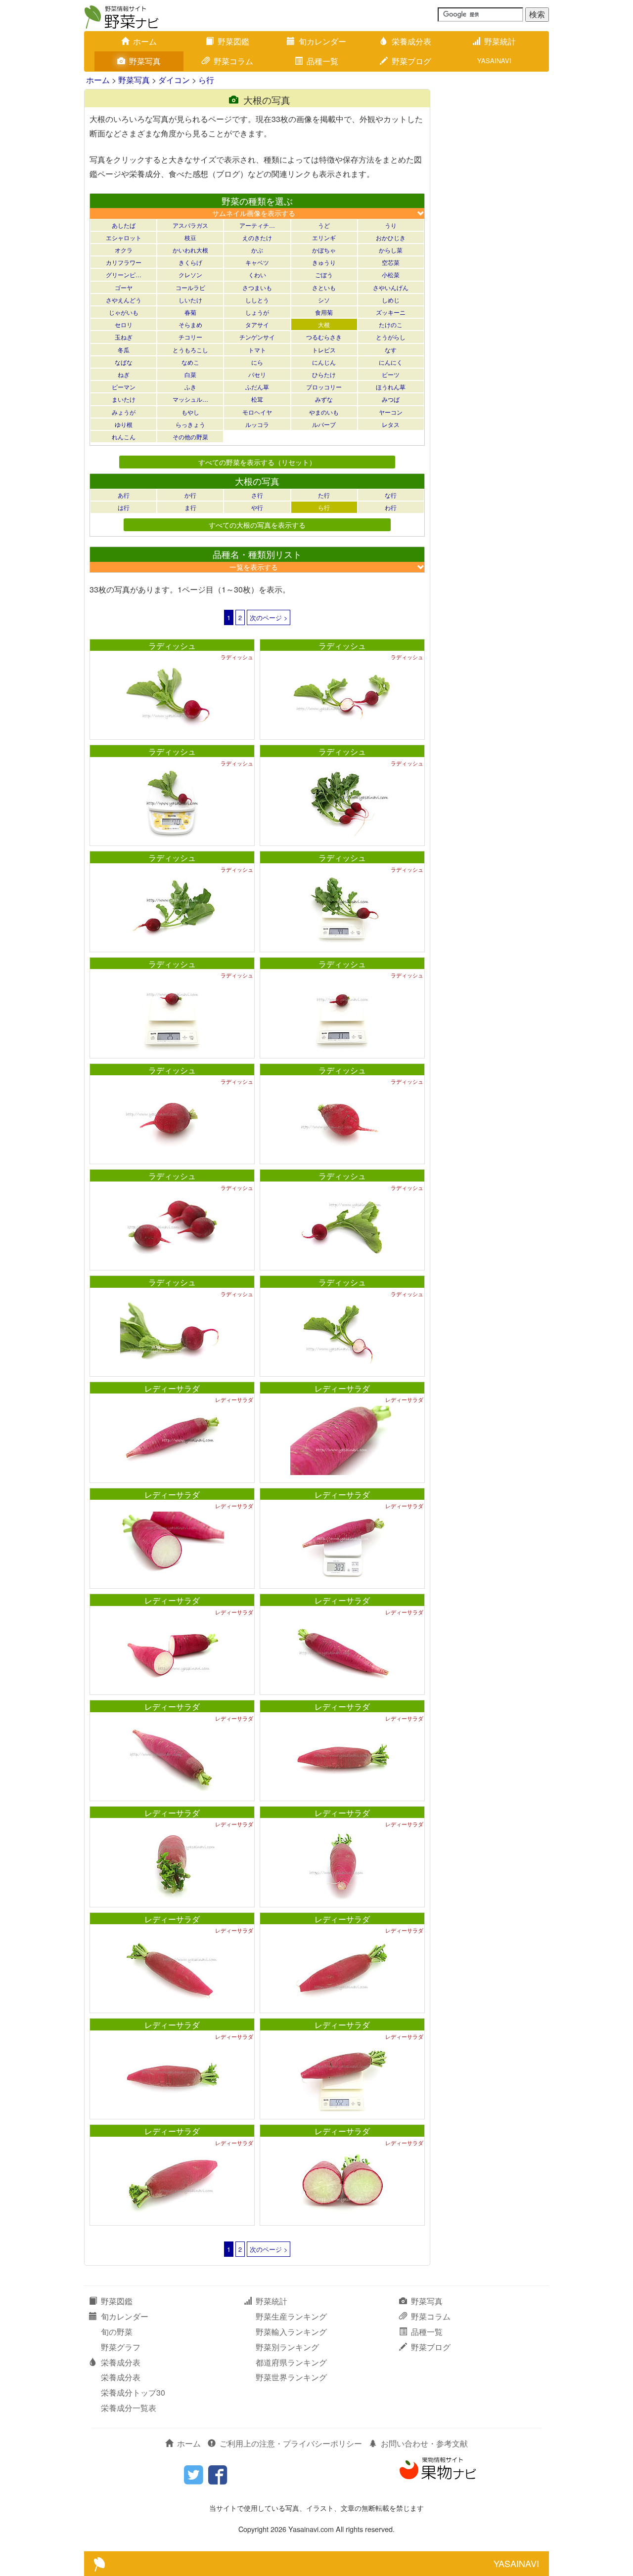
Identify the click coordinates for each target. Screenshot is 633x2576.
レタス (391, 424)
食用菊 (324, 312)
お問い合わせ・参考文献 (424, 2443)
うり (391, 225)
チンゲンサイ (257, 337)
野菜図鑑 (233, 41)
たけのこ (391, 324)
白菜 (190, 374)
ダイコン (174, 80)
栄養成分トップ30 (133, 2392)
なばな (124, 362)
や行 (257, 507)
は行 (124, 507)
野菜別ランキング (287, 2347)
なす (391, 350)
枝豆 (190, 237)
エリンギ (324, 237)
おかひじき (391, 237)
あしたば (124, 225)
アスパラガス (190, 225)
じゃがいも (124, 312)
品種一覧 (322, 61)
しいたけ (190, 300)
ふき (190, 387)
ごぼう (324, 274)
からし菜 (391, 250)
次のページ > (269, 617)
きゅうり (324, 262)
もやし (190, 412)
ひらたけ (324, 374)
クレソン (190, 274)
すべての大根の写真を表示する (257, 525)
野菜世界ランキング (291, 2377)
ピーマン (124, 387)
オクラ (124, 250)
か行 (190, 495)
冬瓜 (124, 350)
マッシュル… (190, 399)
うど (324, 225)
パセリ (257, 374)
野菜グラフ (121, 2347)
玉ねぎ (124, 337)
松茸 (257, 399)
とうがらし (391, 337)
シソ (324, 300)
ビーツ (391, 374)
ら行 (206, 80)
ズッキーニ (391, 312)
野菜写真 (145, 61)
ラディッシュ (172, 646)
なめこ (190, 362)
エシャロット (124, 237)
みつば (391, 399)
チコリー (190, 337)
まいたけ (124, 399)
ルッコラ (257, 424)
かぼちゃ (324, 250)
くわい (257, 274)
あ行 (124, 495)
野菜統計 (500, 41)
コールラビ (190, 287)
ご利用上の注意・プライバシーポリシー (291, 2443)
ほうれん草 (391, 387)
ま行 (190, 507)
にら (257, 362)
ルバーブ (324, 424)
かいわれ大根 (190, 250)
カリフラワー (124, 262)
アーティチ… (257, 225)
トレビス (324, 350)
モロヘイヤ (257, 412)
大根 (324, 324)
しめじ (391, 300)
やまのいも (324, 412)
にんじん (324, 362)
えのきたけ (257, 237)
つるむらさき (324, 337)
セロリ (124, 324)
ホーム (145, 41)
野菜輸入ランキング (291, 2332)
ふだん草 (257, 387)
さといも (324, 287)
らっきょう (190, 424)
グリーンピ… (124, 274)
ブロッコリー (324, 387)
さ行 (257, 495)
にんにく (391, 362)
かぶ (257, 250)
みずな (324, 399)
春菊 (190, 312)
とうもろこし (190, 350)
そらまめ (190, 324)
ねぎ (124, 374)
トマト (257, 350)
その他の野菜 (190, 437)
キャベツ (257, 262)
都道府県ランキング (291, 2362)
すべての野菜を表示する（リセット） (257, 462)
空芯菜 (391, 262)
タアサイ (257, 324)
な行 (391, 495)
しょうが (257, 312)
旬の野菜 (117, 2332)
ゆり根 (124, 424)
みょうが (124, 412)
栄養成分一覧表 (129, 2408)
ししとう (257, 300)
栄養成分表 (411, 41)
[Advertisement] (495, 237)
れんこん (124, 437)
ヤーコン (391, 412)
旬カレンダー (322, 41)
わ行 (391, 507)
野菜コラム (233, 61)
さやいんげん (391, 287)
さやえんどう (124, 300)
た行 (324, 495)
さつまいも (257, 287)
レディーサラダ (172, 1388)
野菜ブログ (411, 61)
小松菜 (391, 274)
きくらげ (190, 262)
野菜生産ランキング (291, 2316)
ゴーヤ (124, 287)
